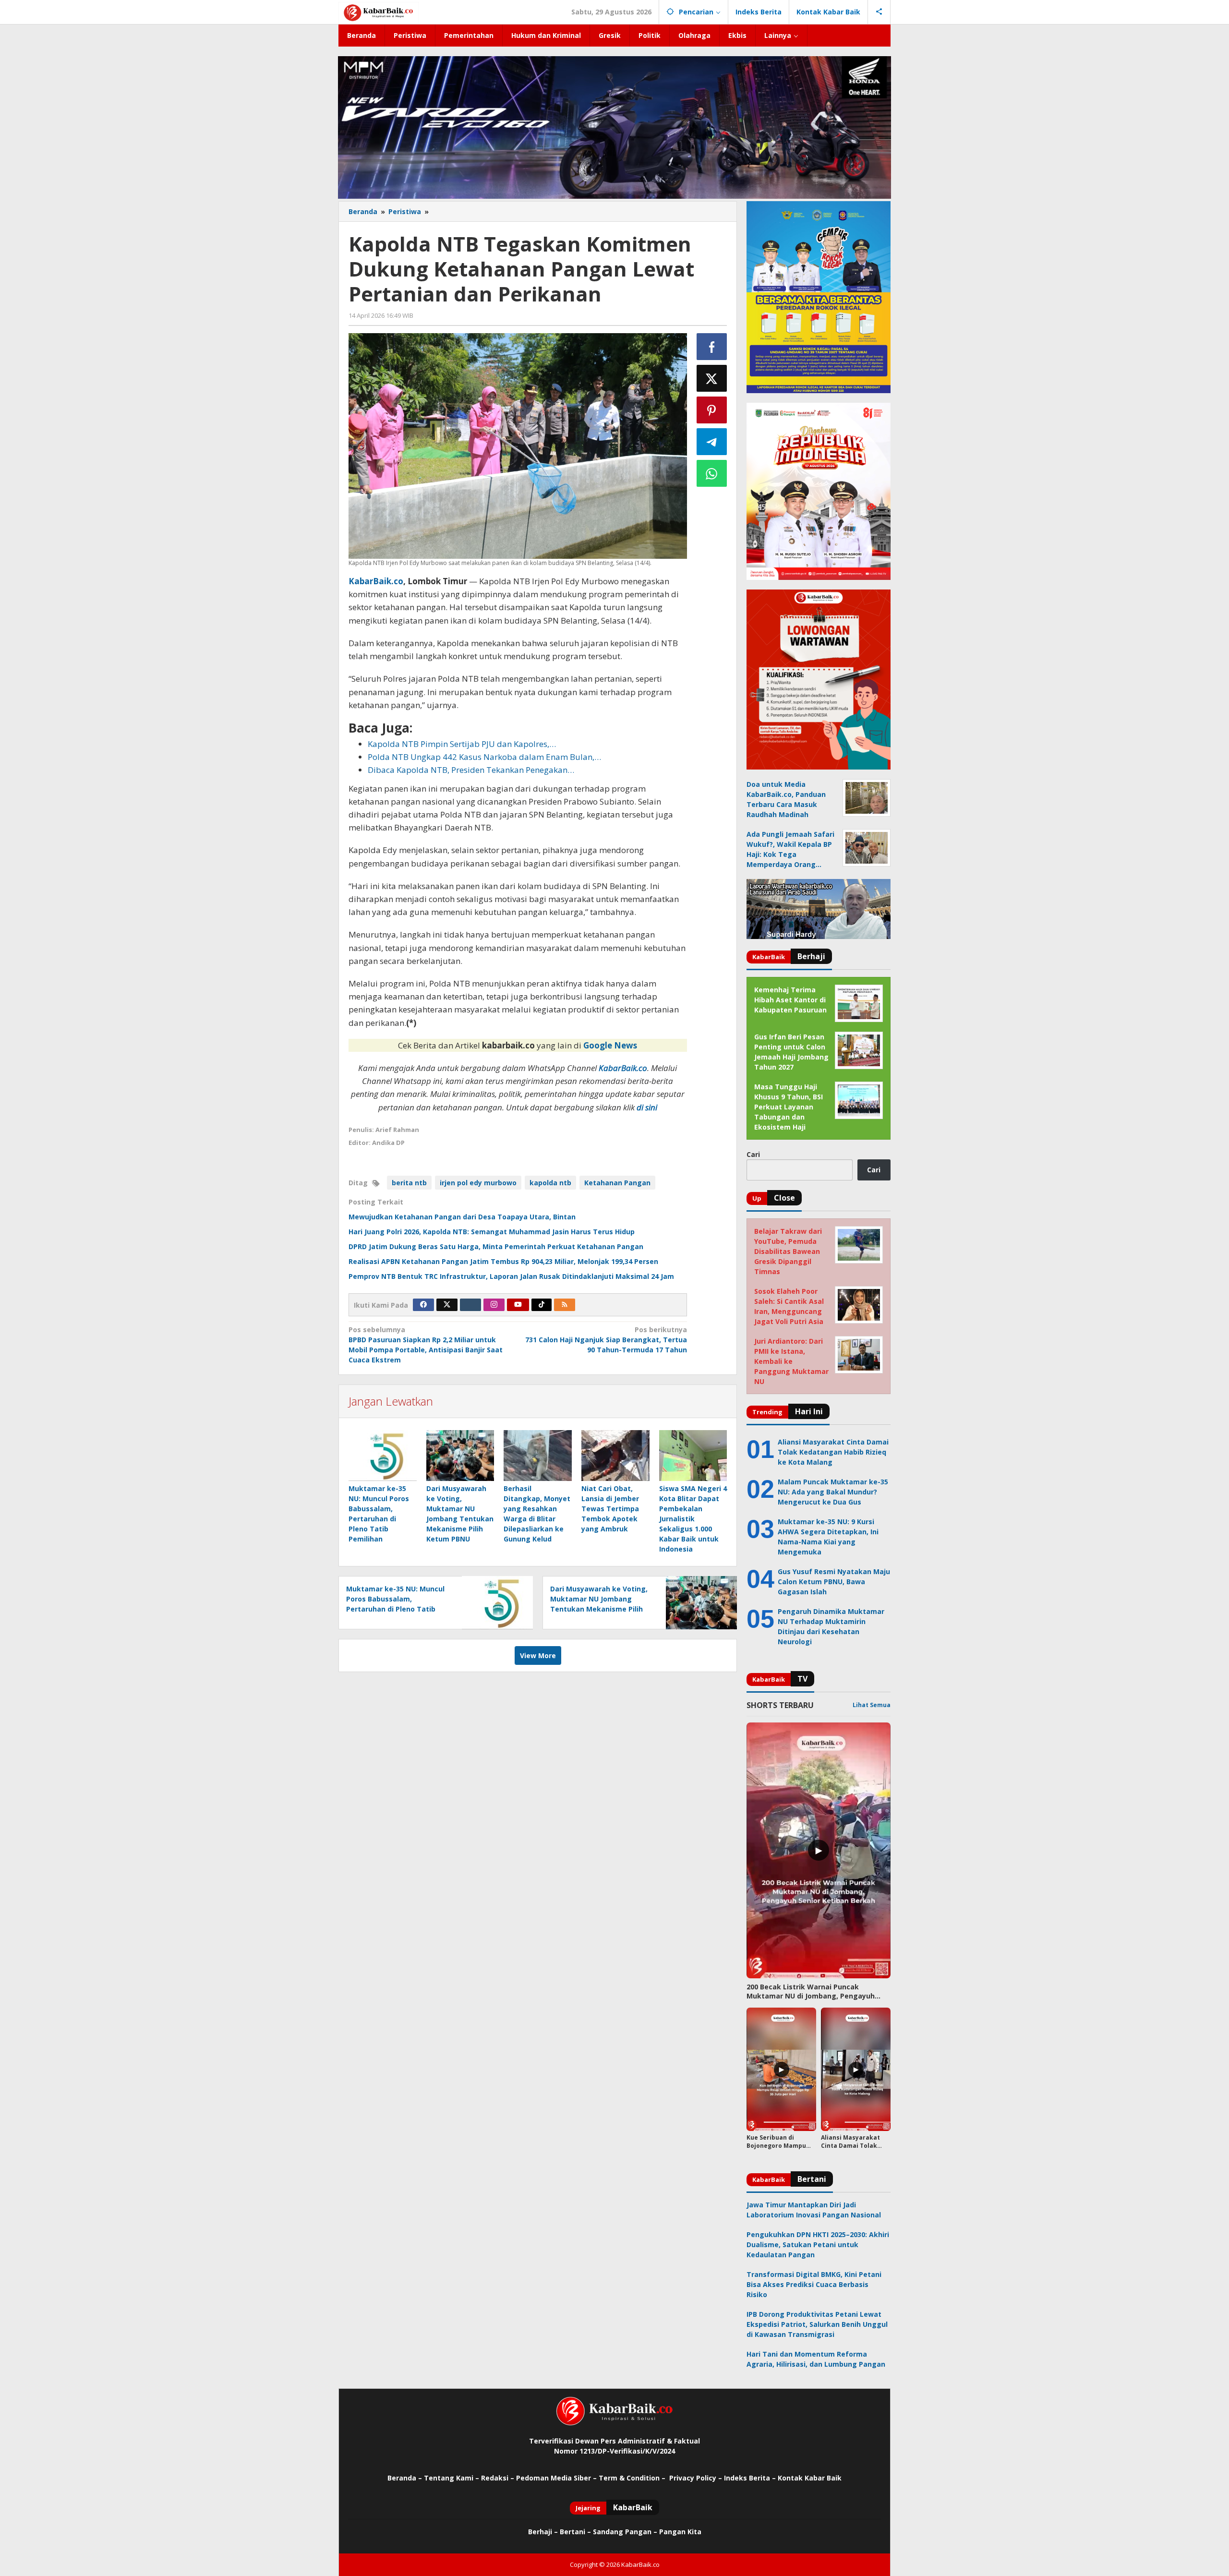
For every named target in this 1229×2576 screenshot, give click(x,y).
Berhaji (540, 2532)
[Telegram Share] (712, 442)
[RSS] (565, 1305)
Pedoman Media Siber (554, 2478)
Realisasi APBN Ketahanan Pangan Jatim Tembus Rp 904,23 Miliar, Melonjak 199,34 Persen (503, 1261)
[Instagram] (494, 1305)
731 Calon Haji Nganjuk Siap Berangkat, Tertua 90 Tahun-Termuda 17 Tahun (606, 1340)
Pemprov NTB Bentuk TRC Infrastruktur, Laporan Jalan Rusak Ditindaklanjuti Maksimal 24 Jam (511, 1276)
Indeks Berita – (750, 2478)
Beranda (402, 2478)
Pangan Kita (680, 2532)
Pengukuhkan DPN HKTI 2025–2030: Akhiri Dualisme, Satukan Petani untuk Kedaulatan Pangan (818, 2245)
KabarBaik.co (376, 581)
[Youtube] (518, 1305)
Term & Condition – (633, 2478)
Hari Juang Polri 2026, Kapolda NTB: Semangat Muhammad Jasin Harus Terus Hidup (492, 1232)
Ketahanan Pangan (617, 1183)
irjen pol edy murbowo (478, 1183)
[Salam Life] (470, 1305)
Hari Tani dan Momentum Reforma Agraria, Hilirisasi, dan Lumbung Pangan (816, 2359)
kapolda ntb (550, 1183)
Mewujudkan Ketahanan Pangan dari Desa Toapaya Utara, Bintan (462, 1217)
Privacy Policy (693, 2478)
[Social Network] (879, 12)
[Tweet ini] (712, 378)
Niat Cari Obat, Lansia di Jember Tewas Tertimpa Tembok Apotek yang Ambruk (610, 1509)
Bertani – (575, 2532)
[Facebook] (423, 1305)
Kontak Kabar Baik (810, 2478)
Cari (753, 1154)
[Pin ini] (712, 410)
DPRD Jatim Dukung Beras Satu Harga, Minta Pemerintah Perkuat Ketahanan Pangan (496, 1246)
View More (538, 1655)
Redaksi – (499, 2478)
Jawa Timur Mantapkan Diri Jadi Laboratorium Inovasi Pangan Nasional (814, 2210)
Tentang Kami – (452, 2478)
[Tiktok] (542, 1305)
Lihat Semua (872, 1705)
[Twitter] (447, 1305)
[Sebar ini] (712, 347)
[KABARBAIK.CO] (379, 12)
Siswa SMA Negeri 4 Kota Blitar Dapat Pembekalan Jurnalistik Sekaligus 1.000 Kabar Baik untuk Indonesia (693, 1519)
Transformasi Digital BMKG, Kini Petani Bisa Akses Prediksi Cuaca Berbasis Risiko (814, 2284)
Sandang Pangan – (626, 2532)
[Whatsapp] (712, 473)
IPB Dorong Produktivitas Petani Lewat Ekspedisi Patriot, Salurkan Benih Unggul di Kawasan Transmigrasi (817, 2324)
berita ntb (409, 1183)
